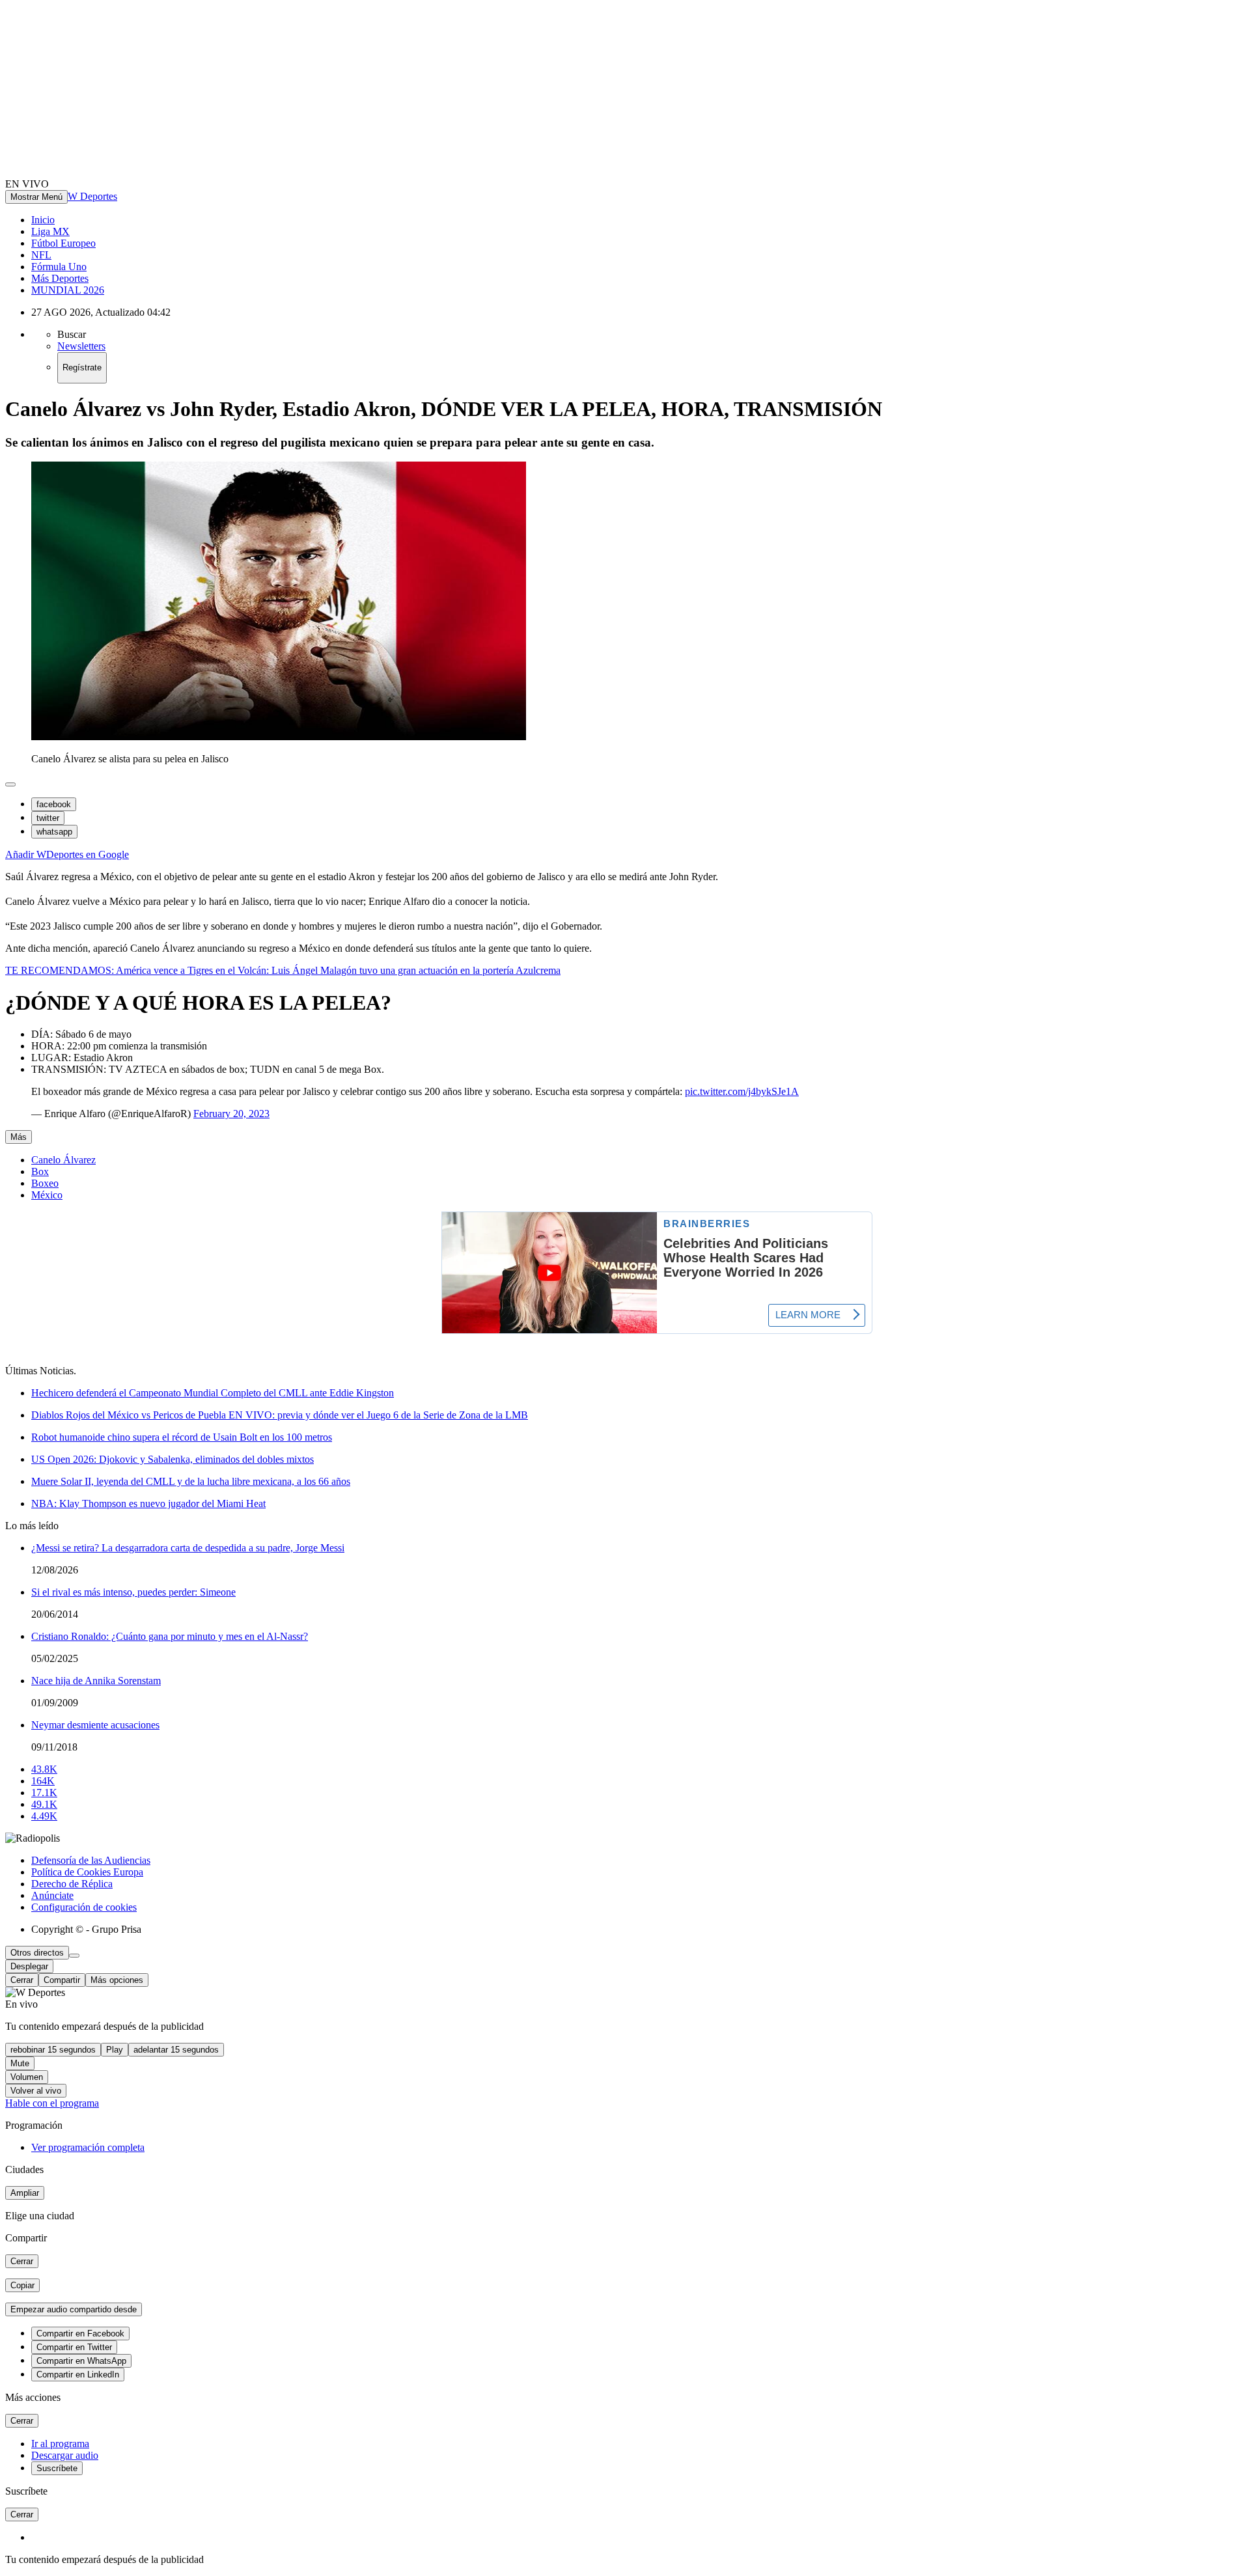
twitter (48, 818)
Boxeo (45, 1183)
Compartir (62, 1980)
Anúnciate (52, 1895)
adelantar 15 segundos (176, 2050)
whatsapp (54, 832)
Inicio (43, 220)
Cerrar (22, 1980)
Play (115, 2050)
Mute (20, 2063)
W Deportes (92, 196)
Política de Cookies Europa (87, 1872)
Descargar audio (65, 2455)
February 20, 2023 (231, 1114)
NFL (41, 255)
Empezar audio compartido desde (74, 2309)
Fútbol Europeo (63, 243)
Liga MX (50, 231)
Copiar (22, 2285)
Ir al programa (60, 2444)
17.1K (44, 1793)
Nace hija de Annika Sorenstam (96, 1681)
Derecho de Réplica (72, 1884)
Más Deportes (60, 278)
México (47, 1195)
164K (43, 1781)
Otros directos (37, 1953)
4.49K (44, 1816)
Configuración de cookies (84, 1907)
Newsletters (81, 346)
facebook (54, 804)
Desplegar (29, 1966)
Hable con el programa (52, 2103)
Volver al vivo (36, 2091)
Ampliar (25, 2193)
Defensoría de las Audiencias (91, 1860)
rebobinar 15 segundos (53, 2050)
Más (19, 1137)
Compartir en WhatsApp (81, 2361)
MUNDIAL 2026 (68, 290)
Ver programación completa (88, 2147)
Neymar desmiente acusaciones (95, 1725)
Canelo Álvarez (63, 1160)
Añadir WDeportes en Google (67, 854)
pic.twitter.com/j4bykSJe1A (742, 1091)
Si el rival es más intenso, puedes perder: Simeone (133, 1592)
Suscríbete (57, 2468)
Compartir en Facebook (80, 2334)
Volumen (27, 2077)
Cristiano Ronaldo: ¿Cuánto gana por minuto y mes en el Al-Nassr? (170, 1636)
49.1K (44, 1804)
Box (40, 1171)
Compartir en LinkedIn (78, 2375)
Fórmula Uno (59, 267)
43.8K (44, 1769)
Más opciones (117, 1980)
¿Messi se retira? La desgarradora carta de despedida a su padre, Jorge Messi (188, 1548)
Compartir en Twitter (74, 2347)
